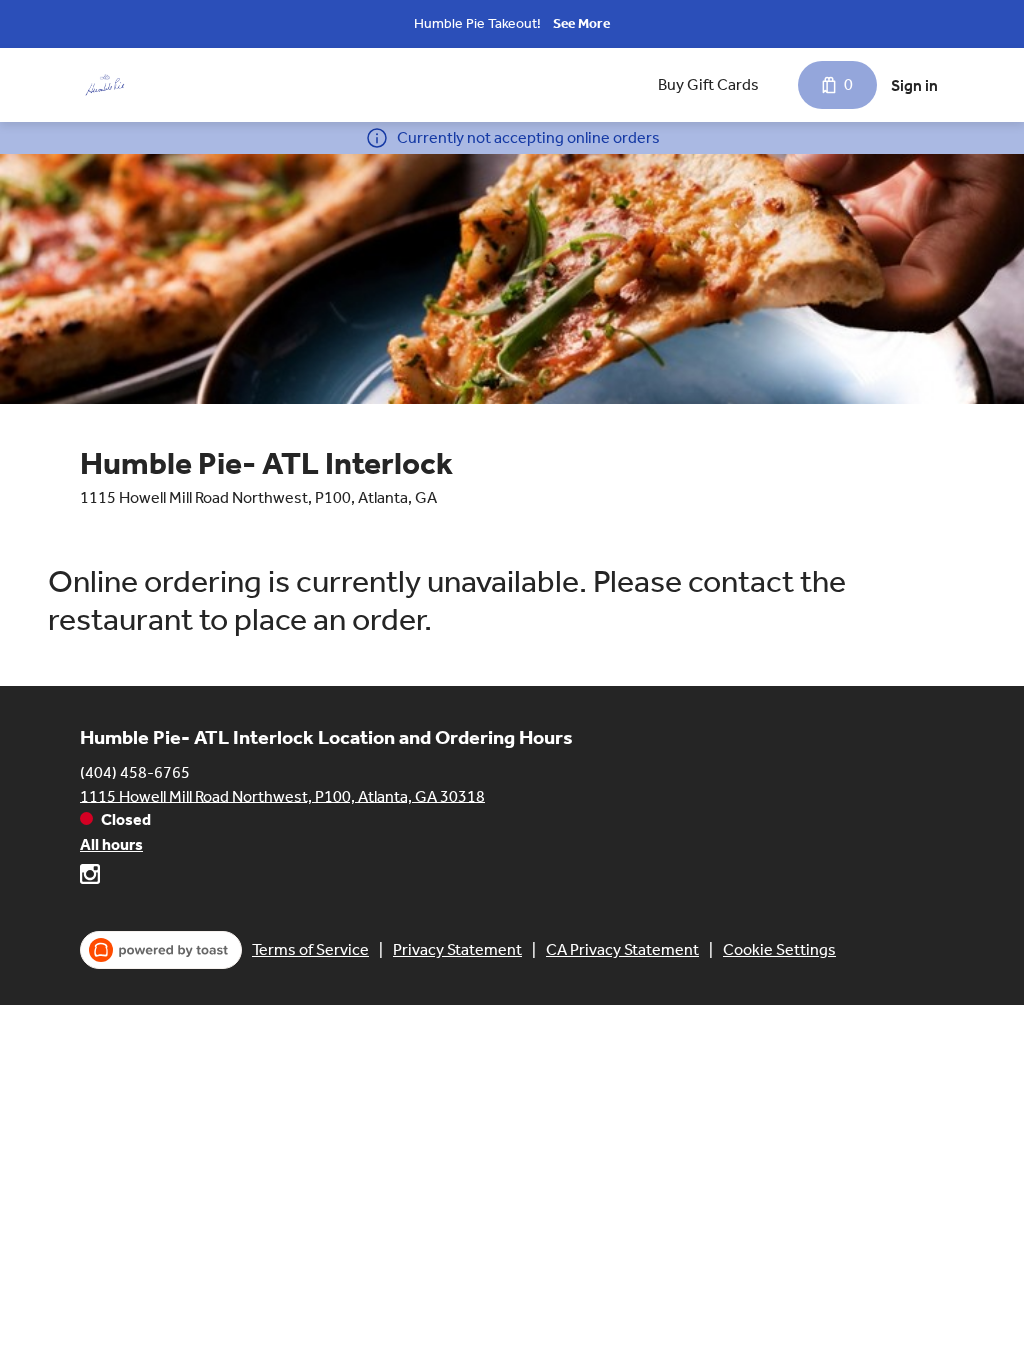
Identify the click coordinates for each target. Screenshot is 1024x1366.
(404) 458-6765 (135, 771)
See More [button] (581, 23)
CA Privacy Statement (622, 949)
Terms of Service (310, 949)
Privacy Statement (457, 949)
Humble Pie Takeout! (477, 23)
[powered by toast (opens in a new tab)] (161, 950)
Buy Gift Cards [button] (708, 84)
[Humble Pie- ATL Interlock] (105, 85)
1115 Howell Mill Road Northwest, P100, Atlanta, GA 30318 (282, 795)
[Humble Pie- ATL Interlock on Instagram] (90, 877)
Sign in (914, 85)
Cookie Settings (779, 949)
